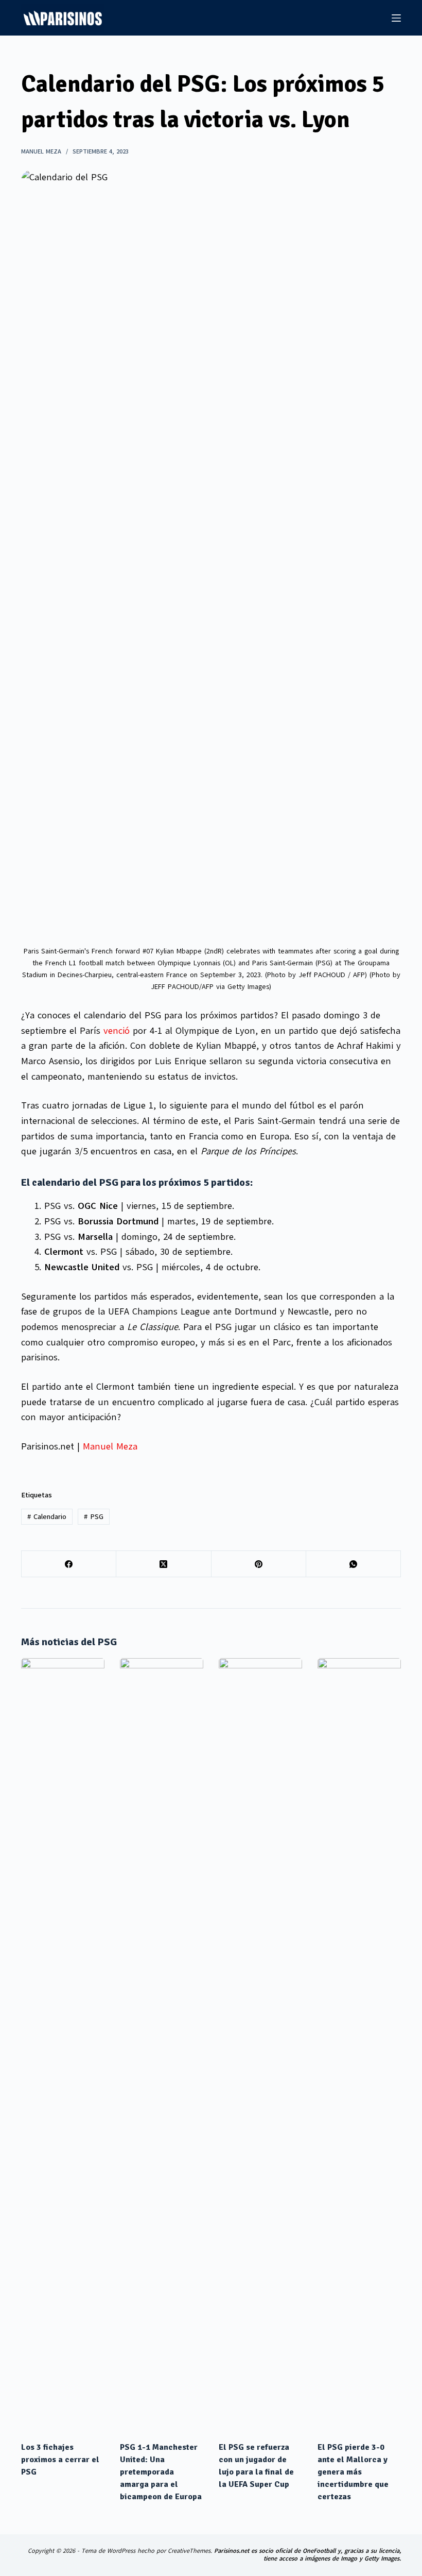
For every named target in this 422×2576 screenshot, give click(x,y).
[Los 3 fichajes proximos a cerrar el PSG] (63, 2044)
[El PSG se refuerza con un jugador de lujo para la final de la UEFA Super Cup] (260, 2044)
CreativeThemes (189, 2551)
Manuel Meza (110, 1446)
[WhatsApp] (354, 1564)
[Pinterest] (259, 1564)
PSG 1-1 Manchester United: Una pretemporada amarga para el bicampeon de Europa (161, 2472)
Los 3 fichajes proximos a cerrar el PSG (60, 2460)
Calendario (47, 1517)
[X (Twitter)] (164, 1564)
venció (117, 1031)
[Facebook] (69, 1564)
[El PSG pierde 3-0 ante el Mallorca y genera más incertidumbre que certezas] (359, 2044)
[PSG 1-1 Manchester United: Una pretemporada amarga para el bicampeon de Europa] (162, 2044)
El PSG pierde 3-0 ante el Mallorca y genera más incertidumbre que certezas (353, 2472)
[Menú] (396, 18)
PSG (94, 1517)
